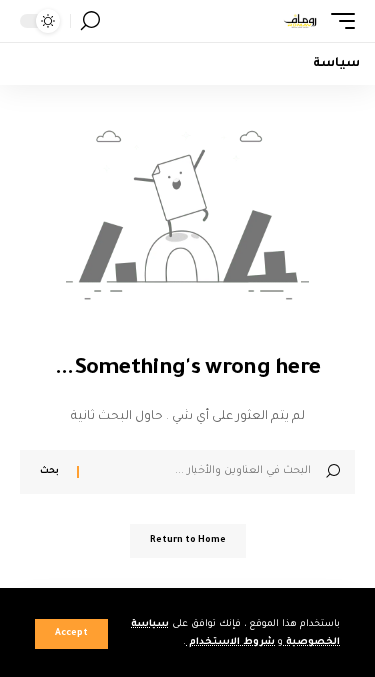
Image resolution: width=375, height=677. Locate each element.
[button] (71, 634)
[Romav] (300, 21)
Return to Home (188, 541)
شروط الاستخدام (230, 642)
